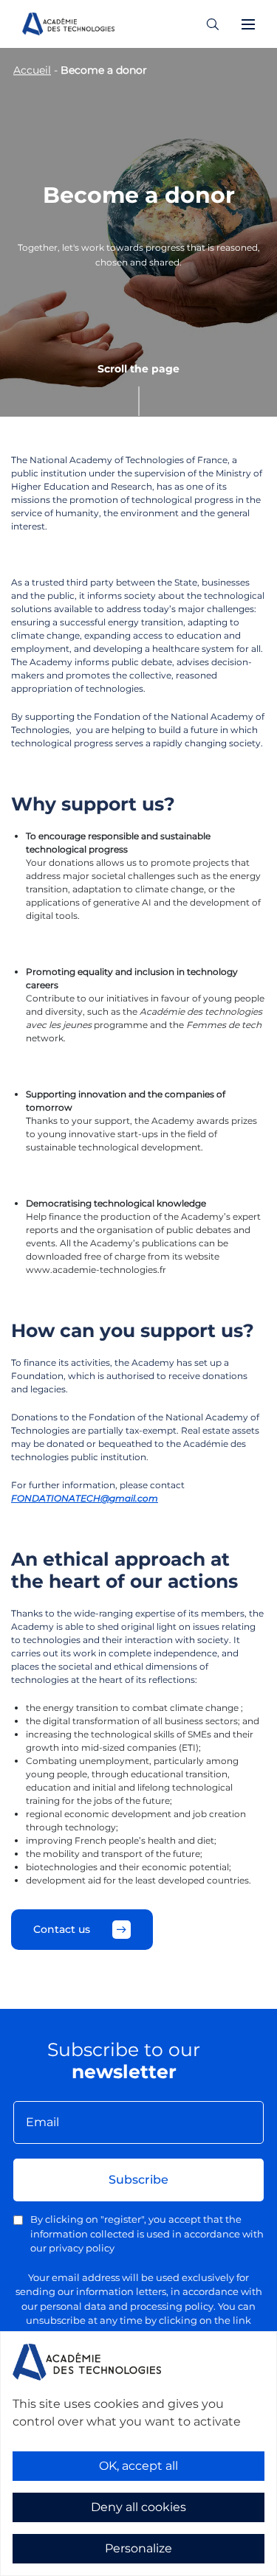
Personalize (138, 2548)
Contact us (62, 1929)
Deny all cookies (138, 2507)
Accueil (32, 70)
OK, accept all (138, 2466)
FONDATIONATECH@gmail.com (85, 1498)
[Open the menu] (248, 24)
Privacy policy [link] (44, 2566)
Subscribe (138, 2180)
